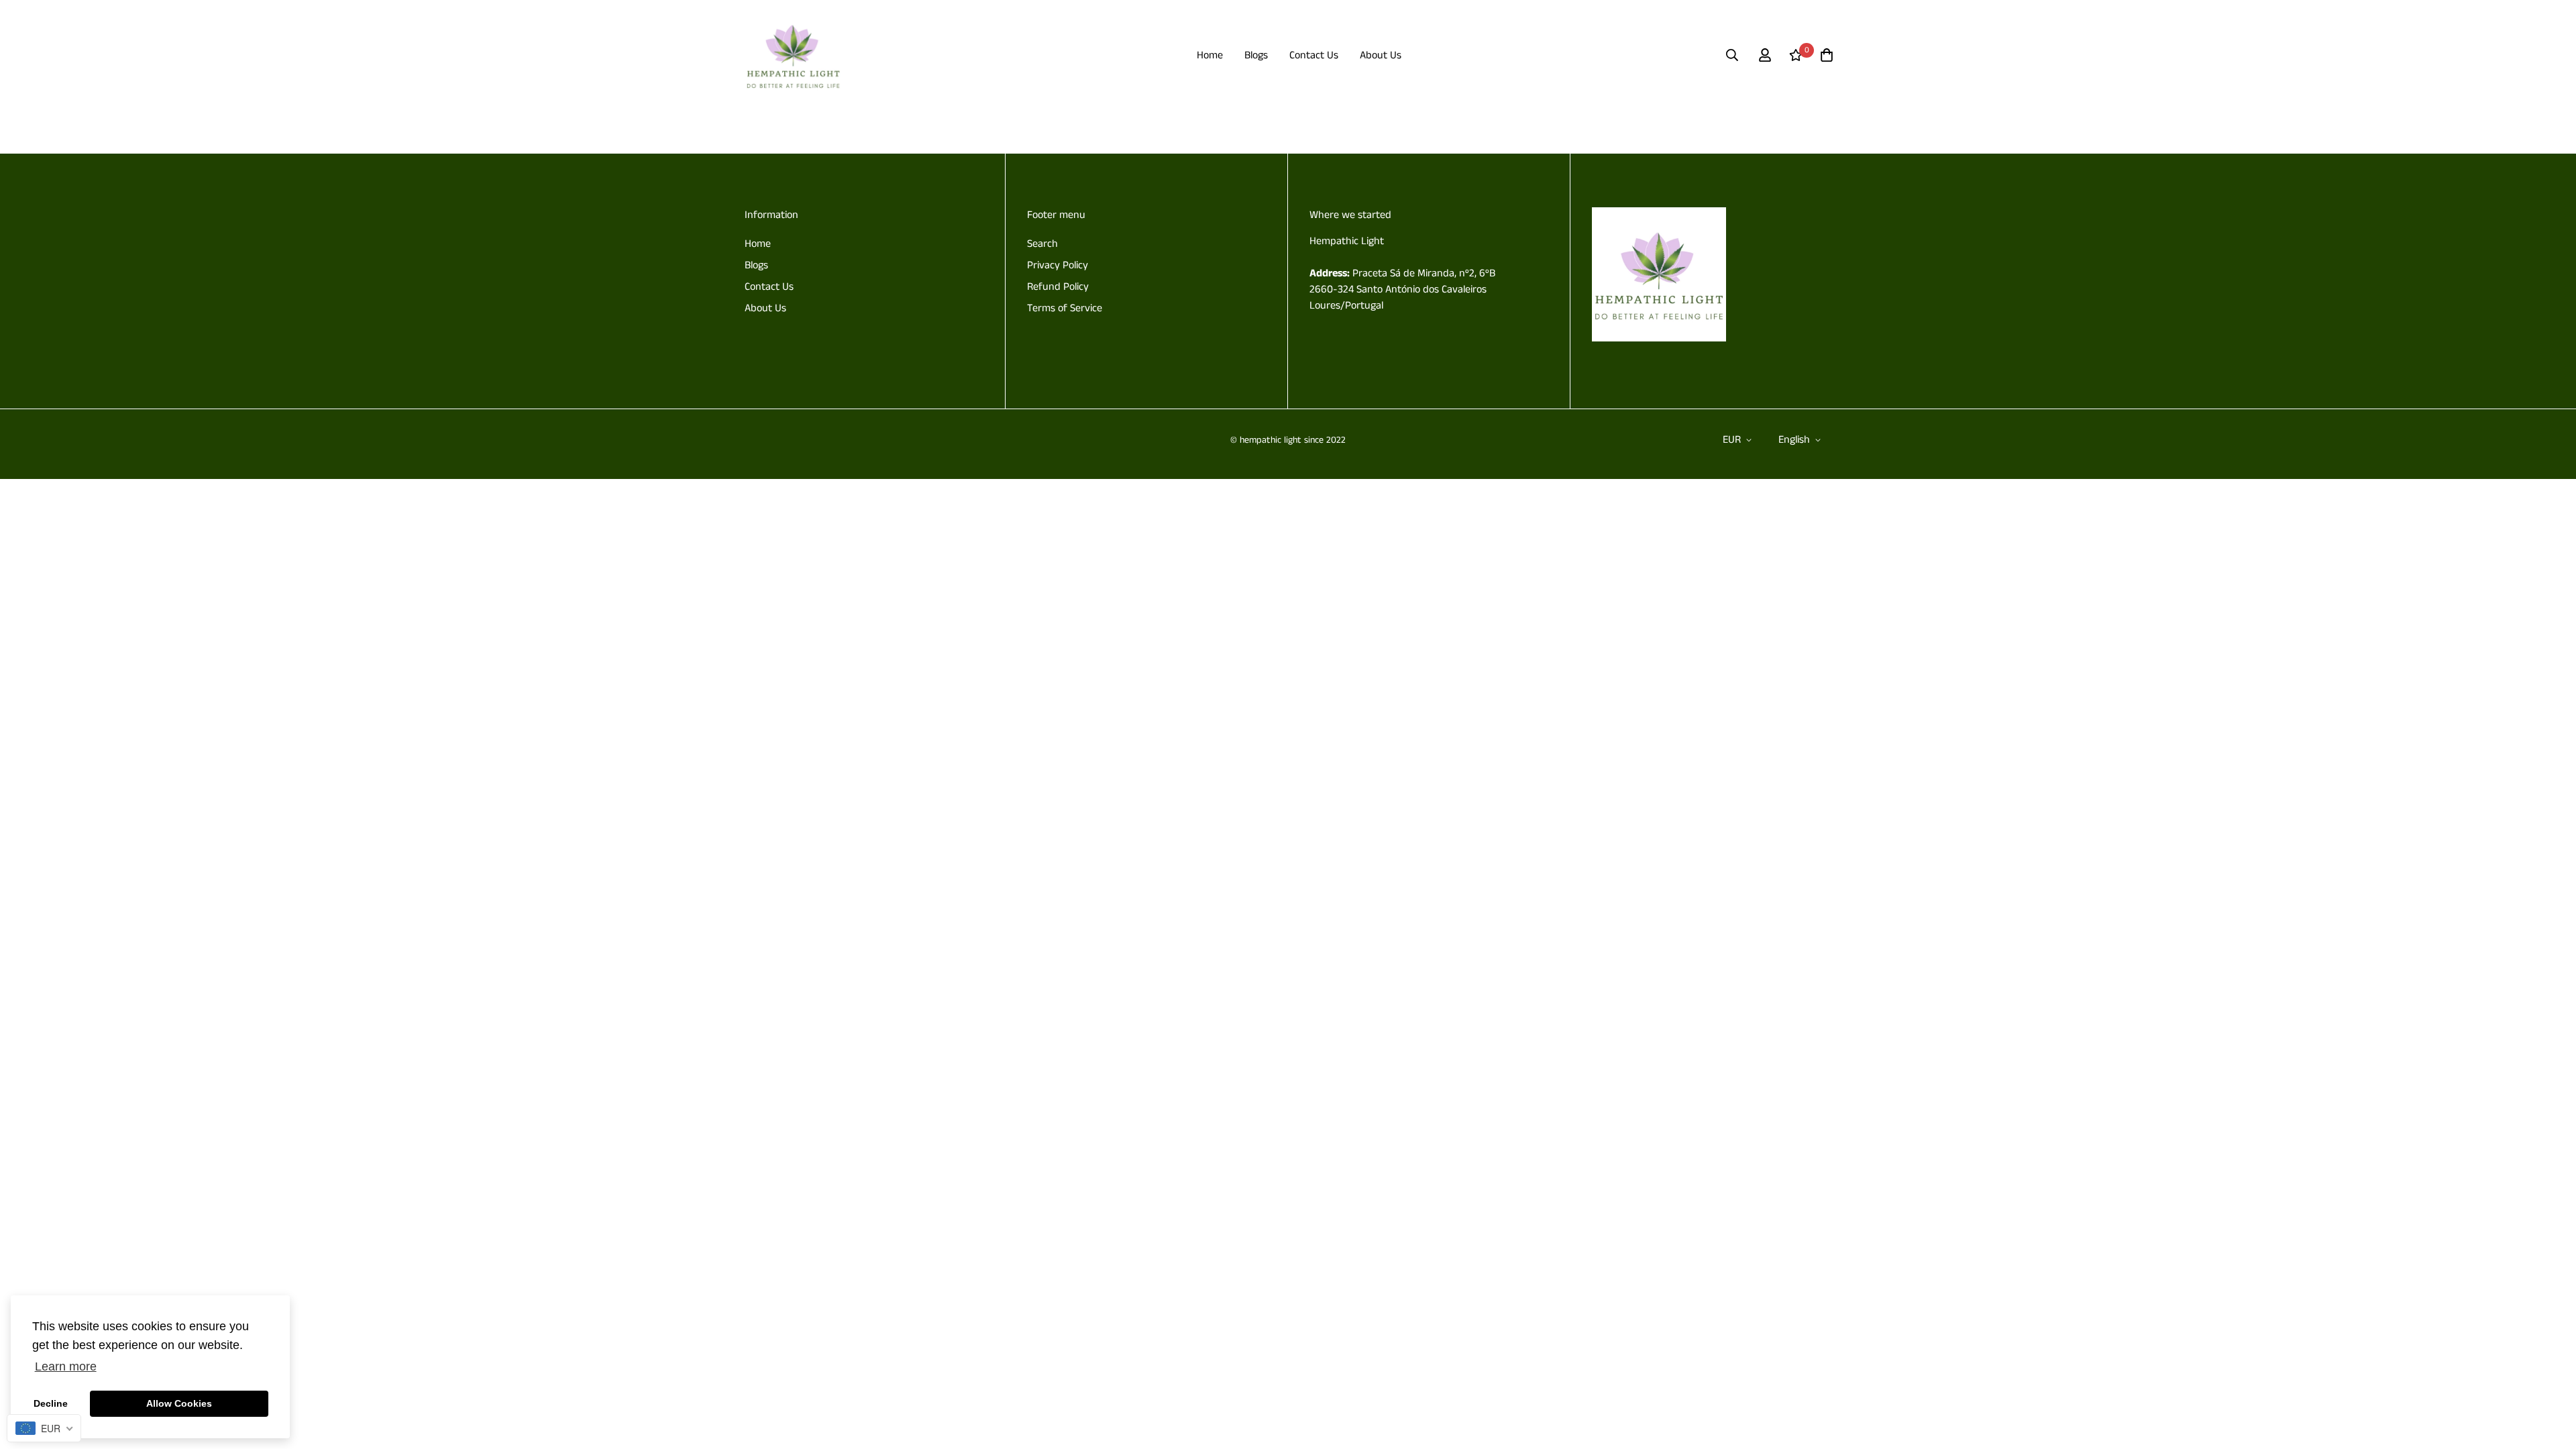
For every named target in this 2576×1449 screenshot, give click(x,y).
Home (1210, 55)
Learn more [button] (66, 1366)
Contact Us (1314, 55)
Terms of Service (1065, 308)
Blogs (1256, 55)
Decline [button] (51, 1403)
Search (1042, 244)
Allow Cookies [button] (179, 1403)
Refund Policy (1058, 287)
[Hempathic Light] (793, 55)
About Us (1381, 55)
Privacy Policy (1058, 265)
